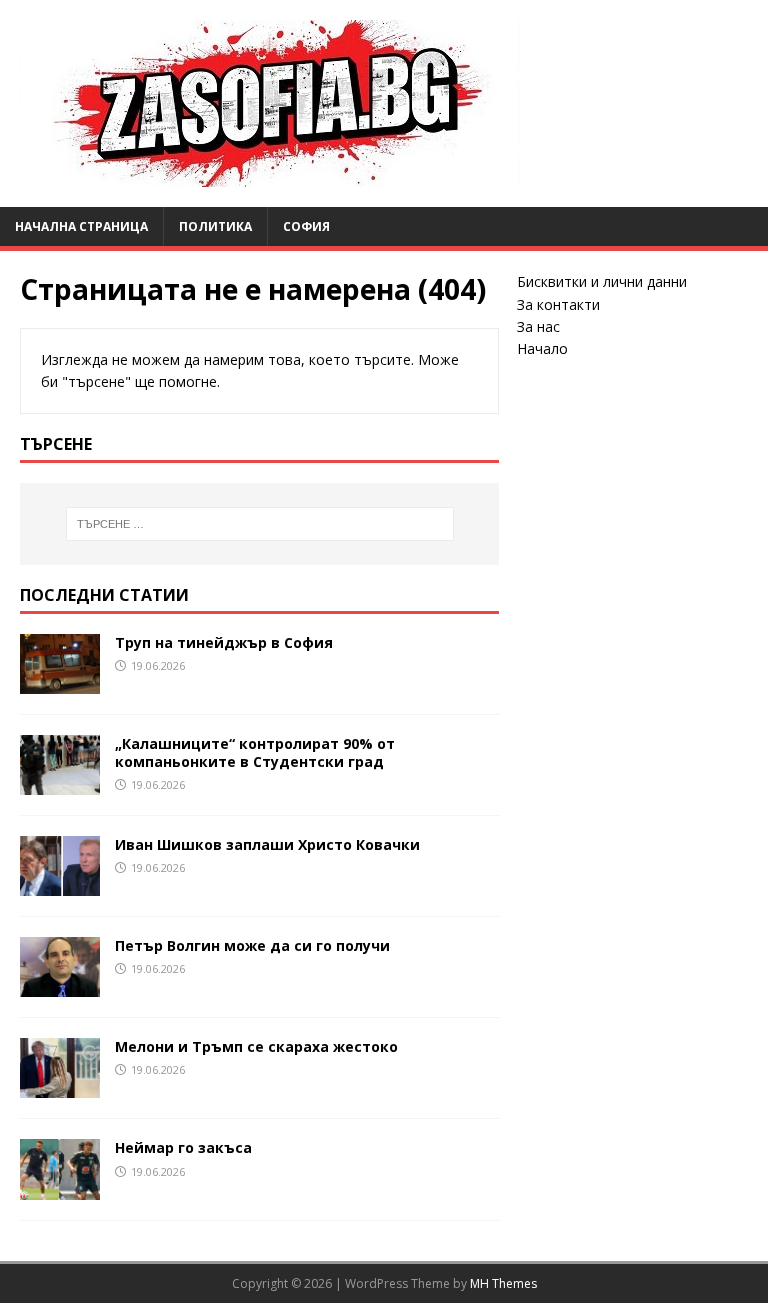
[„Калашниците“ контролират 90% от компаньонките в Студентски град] (60, 783)
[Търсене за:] (259, 524)
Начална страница (81, 226)
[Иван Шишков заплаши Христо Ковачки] (60, 884)
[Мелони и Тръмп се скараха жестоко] (60, 1086)
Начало (542, 348)
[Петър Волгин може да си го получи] (60, 985)
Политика (215, 226)
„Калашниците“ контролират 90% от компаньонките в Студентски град (255, 752)
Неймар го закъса (183, 1147)
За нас (538, 326)
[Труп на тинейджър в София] (60, 682)
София (306, 226)
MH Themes (503, 1283)
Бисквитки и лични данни (602, 281)
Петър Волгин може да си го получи (252, 945)
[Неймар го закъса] (60, 1187)
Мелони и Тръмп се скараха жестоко (256, 1046)
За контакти (558, 304)
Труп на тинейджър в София (224, 642)
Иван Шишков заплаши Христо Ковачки (267, 844)
